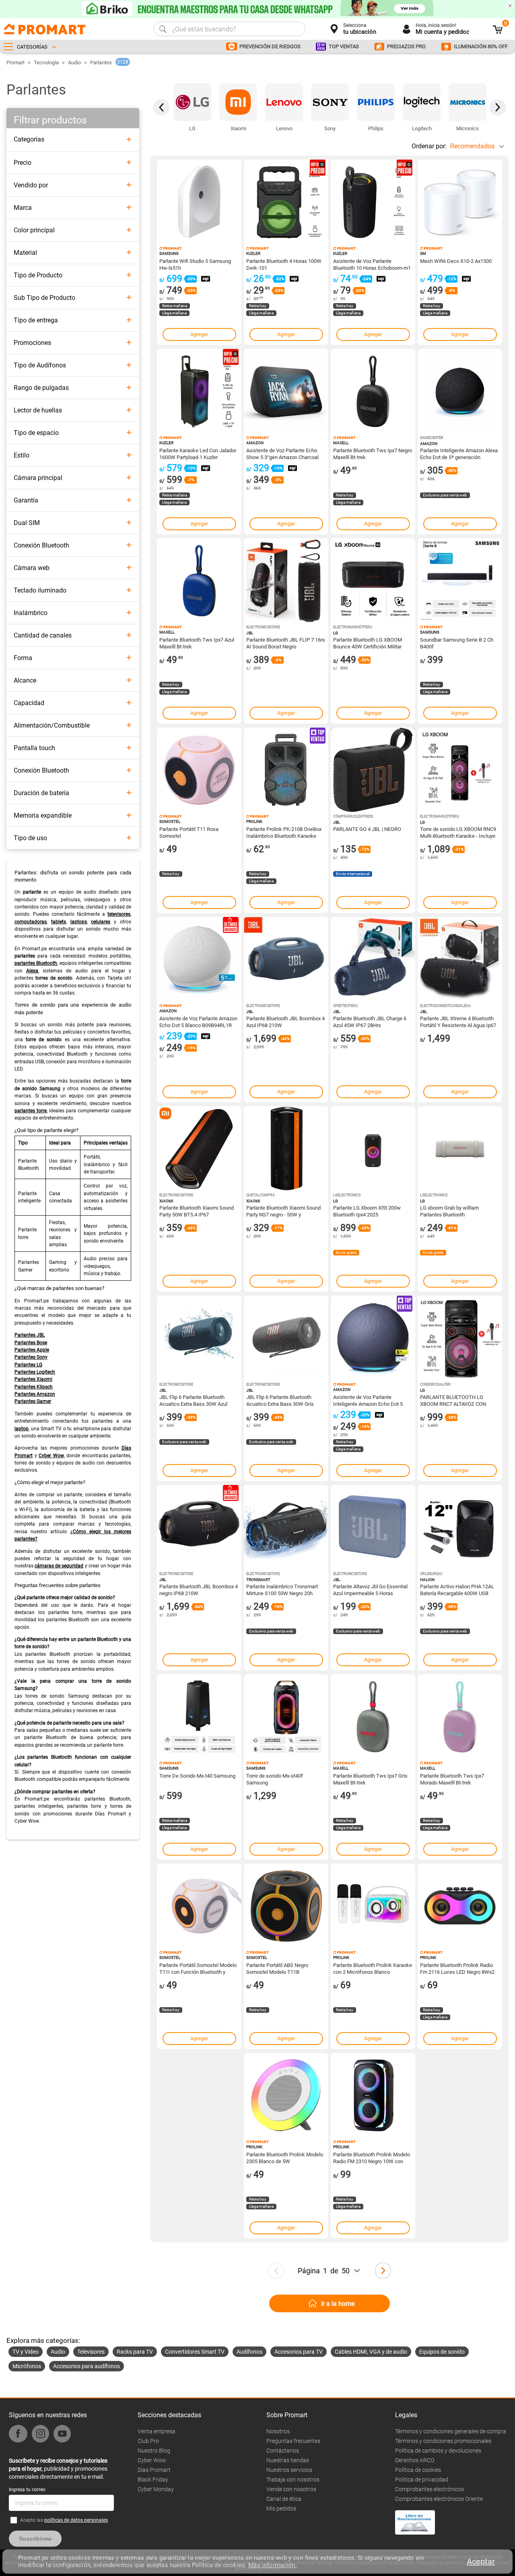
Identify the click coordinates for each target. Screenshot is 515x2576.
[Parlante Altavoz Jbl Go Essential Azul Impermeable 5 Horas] (373, 1527)
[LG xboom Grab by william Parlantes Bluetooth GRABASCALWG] (460, 1149)
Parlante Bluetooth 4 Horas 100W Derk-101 (284, 264)
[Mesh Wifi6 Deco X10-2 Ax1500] (460, 202)
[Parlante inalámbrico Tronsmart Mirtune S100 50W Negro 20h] (286, 1527)
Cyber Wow (152, 2460)
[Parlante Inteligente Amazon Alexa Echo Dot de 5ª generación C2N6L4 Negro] (460, 391)
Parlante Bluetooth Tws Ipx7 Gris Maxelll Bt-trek (370, 1779)
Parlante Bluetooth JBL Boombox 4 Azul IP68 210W (285, 1021)
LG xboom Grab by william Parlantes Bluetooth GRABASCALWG (449, 1211)
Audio (74, 63)
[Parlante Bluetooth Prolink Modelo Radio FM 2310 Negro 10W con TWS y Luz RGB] (373, 2095)
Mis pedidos (281, 2508)
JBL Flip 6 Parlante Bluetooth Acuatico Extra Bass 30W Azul (193, 1400)
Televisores (91, 2352)
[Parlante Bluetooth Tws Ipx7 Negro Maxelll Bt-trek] (373, 391)
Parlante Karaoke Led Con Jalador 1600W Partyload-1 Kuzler (198, 453)
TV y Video (26, 2352)
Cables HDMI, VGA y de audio (371, 2352)
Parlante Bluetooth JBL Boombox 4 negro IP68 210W (199, 1589)
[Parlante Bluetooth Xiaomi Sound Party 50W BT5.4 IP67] (199, 1149)
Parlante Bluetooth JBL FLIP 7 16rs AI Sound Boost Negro (286, 643)
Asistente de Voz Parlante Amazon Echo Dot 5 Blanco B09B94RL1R (198, 1021)
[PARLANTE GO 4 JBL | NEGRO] (373, 770)
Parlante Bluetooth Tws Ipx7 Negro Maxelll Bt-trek (373, 453)
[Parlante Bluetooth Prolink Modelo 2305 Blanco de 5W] (286, 2095)
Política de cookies (418, 2470)
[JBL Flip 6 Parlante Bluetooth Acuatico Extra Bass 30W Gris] (286, 1338)
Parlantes (101, 63)
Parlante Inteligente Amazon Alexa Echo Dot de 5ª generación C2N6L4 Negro (459, 453)
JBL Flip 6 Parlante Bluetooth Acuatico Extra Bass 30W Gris (280, 1400)
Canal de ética (284, 2499)
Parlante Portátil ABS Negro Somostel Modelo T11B (277, 1968)
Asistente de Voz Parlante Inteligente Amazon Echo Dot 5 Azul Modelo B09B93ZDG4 (368, 1400)
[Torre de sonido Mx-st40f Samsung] (286, 1717)
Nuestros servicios (289, 2470)
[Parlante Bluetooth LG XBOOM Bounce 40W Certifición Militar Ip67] (373, 580)
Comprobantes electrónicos (430, 2489)
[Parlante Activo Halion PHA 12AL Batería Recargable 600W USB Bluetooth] (460, 1527)
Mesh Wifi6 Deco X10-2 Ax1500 (456, 261)
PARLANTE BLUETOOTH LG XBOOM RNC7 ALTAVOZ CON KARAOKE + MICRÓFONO (453, 1400)
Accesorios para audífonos (87, 2366)
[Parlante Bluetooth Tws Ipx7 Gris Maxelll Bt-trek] (373, 1717)
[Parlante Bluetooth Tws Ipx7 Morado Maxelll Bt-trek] (460, 1717)
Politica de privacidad (422, 2480)
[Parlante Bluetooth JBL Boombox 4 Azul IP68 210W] (286, 959)
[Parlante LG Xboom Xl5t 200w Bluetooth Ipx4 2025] (373, 1149)
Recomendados (472, 146)
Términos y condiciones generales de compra (451, 2431)
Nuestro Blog (154, 2451)
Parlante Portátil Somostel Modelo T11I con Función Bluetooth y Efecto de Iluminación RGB (198, 1968)
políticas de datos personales (76, 2520)
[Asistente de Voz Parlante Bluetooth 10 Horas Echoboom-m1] (373, 202)
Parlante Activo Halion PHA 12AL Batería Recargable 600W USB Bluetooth (457, 1589)
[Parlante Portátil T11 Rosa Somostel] (199, 770)
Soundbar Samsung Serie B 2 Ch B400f (457, 643)
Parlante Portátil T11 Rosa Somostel (189, 832)
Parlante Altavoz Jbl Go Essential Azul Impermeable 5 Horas (370, 1589)
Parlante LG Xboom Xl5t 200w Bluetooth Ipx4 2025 (367, 1211)
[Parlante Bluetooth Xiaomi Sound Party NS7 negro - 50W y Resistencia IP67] (286, 1149)
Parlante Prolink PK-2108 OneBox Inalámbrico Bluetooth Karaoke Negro (284, 832)
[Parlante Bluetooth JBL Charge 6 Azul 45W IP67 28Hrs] (373, 959)
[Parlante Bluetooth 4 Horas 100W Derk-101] (286, 202)
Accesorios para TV (299, 2352)
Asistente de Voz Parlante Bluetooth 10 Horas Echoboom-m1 (372, 264)
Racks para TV (135, 2352)
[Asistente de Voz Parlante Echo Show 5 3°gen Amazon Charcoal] (286, 391)
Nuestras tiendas (288, 2460)
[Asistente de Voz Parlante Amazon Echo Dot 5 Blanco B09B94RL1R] (199, 959)
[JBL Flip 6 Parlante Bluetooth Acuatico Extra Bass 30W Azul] (199, 1338)
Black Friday (153, 2480)
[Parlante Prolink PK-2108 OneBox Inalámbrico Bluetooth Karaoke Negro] (286, 770)
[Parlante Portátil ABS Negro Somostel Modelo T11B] (286, 1906)
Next (498, 107)
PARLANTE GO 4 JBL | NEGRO (367, 829)
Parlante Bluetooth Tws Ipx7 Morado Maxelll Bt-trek (452, 1779)
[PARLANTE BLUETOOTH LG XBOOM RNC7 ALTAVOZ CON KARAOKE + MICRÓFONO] (460, 1338)
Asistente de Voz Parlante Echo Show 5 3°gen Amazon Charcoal (282, 453)
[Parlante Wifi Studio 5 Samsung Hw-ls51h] (199, 202)
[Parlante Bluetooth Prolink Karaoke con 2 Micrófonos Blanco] (373, 1906)
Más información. (272, 2565)
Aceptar (481, 2562)
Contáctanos (283, 2451)
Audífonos (249, 2352)
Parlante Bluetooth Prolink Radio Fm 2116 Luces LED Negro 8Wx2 (457, 1968)
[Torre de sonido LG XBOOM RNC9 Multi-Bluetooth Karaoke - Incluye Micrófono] (460, 770)
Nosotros (278, 2431)
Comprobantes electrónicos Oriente (439, 2499)
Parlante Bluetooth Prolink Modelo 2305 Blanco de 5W (285, 2158)
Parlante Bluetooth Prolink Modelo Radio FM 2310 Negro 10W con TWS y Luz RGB (372, 2158)
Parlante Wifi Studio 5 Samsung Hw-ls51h (195, 264)
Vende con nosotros (291, 2489)
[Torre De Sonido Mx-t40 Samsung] (199, 1717)
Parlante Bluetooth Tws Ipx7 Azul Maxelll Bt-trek (197, 643)
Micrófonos (27, 2366)
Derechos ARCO (415, 2460)
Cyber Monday (156, 2489)
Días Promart (154, 2470)
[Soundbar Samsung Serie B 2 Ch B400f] (460, 580)
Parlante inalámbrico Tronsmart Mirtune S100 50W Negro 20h (282, 1589)
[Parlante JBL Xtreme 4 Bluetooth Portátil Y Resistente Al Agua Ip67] (460, 959)
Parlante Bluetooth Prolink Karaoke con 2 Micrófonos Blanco (373, 1968)
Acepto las (64, 2520)
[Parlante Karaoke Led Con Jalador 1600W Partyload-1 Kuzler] (199, 391)
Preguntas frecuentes (293, 2441)
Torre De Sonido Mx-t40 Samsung (197, 1776)
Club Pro (148, 2441)
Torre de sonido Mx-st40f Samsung (275, 1779)
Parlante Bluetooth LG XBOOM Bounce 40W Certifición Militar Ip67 (368, 643)
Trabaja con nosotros (293, 2480)
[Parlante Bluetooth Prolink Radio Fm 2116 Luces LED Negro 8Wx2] (460, 1906)
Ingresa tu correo (27, 2490)
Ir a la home (338, 2304)
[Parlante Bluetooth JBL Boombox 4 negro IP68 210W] (199, 1527)
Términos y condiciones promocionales (443, 2441)
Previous (161, 107)
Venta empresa (157, 2431)
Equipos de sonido (442, 2352)
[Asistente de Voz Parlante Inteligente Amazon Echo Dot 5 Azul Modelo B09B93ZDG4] (373, 1338)
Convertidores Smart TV (195, 2352)
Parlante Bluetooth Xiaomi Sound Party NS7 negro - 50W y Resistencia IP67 (283, 1211)
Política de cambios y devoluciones (438, 2451)
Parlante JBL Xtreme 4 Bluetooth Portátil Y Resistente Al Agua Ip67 (458, 1021)
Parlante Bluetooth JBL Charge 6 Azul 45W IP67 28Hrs (370, 1021)
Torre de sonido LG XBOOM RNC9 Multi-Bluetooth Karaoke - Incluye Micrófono (458, 832)
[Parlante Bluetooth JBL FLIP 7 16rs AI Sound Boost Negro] (286, 580)
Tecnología (46, 63)
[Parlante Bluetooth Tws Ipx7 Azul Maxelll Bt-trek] (199, 580)
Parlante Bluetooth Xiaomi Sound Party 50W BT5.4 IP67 (197, 1211)
